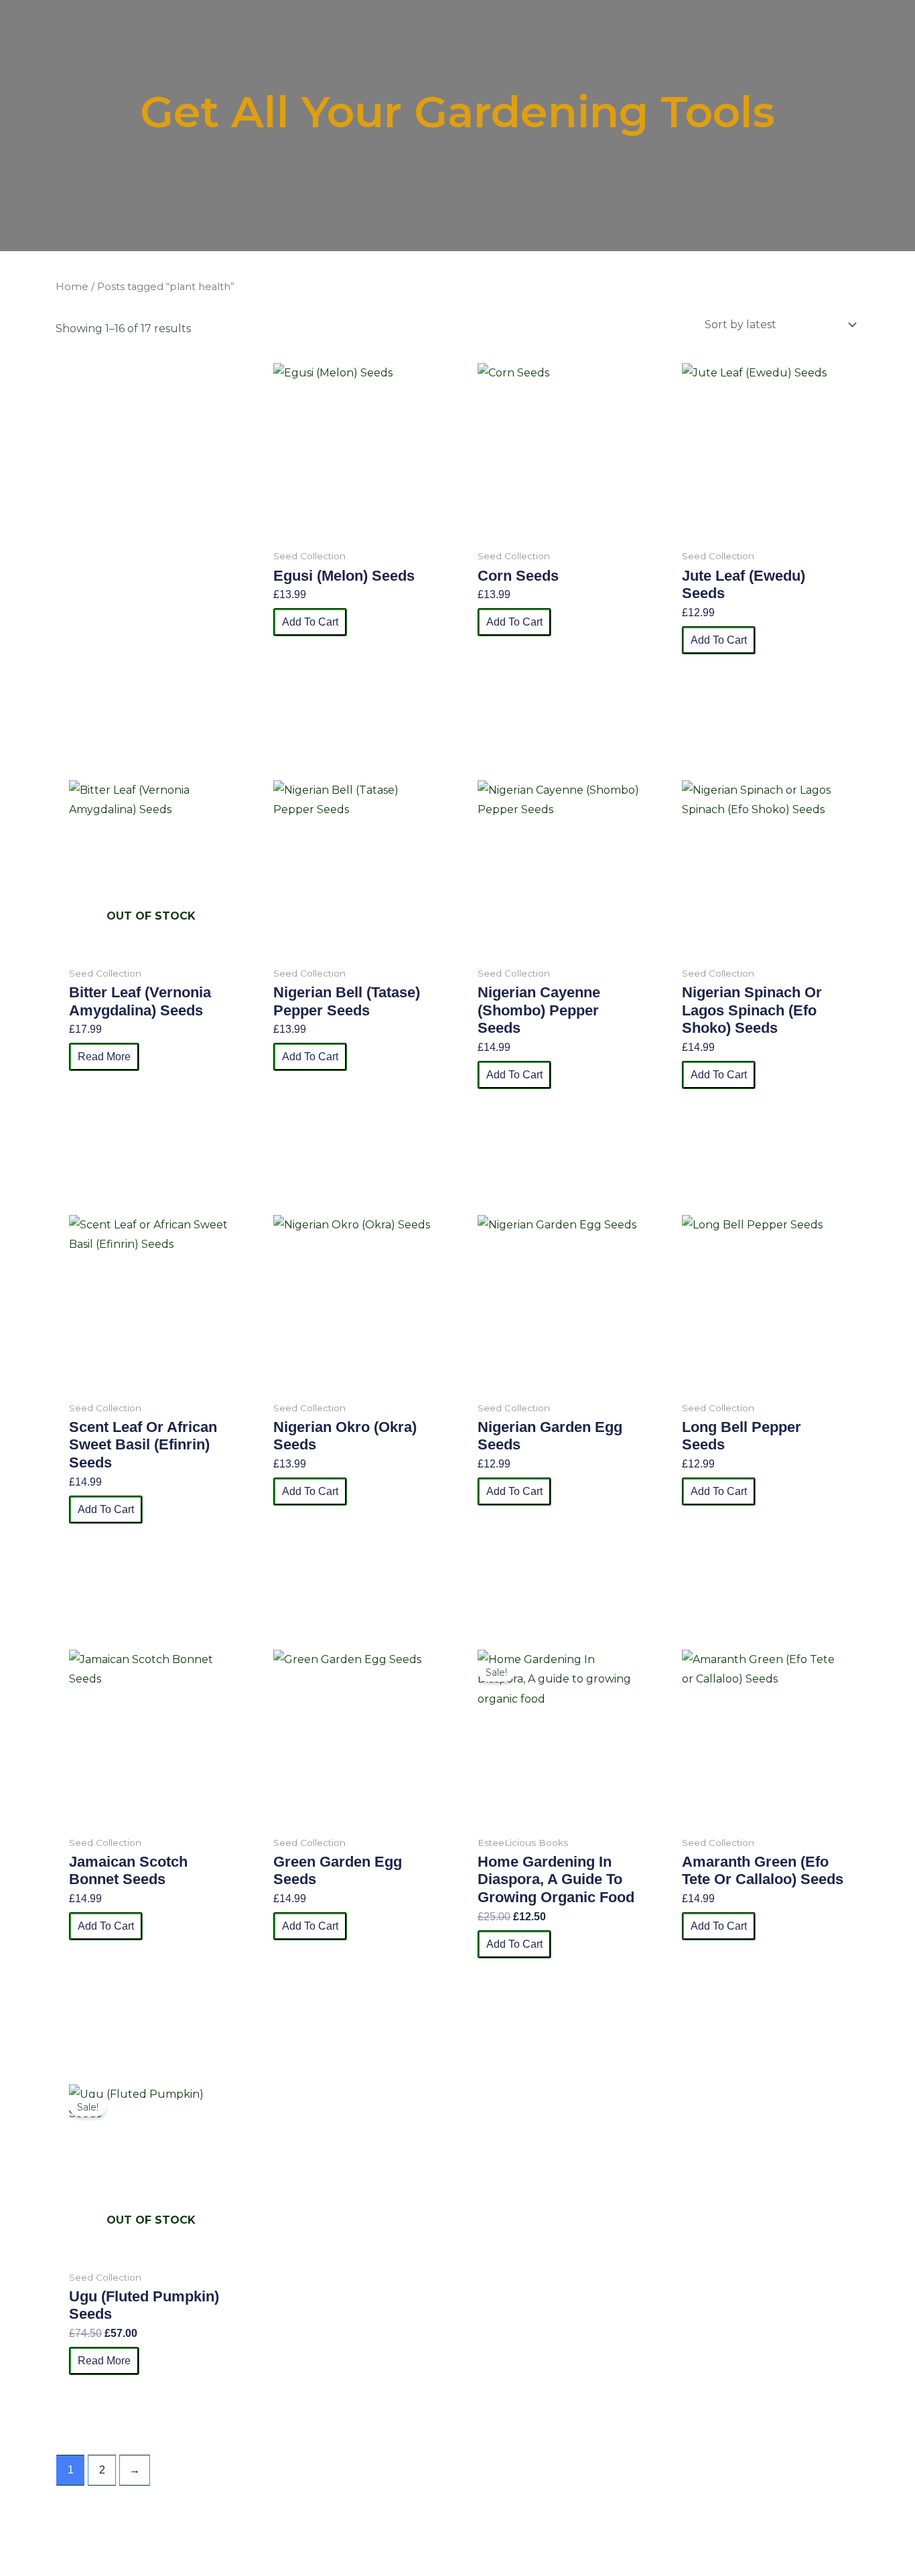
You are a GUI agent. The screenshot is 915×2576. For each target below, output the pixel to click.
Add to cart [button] (310, 622)
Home (72, 287)
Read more (104, 1057)
